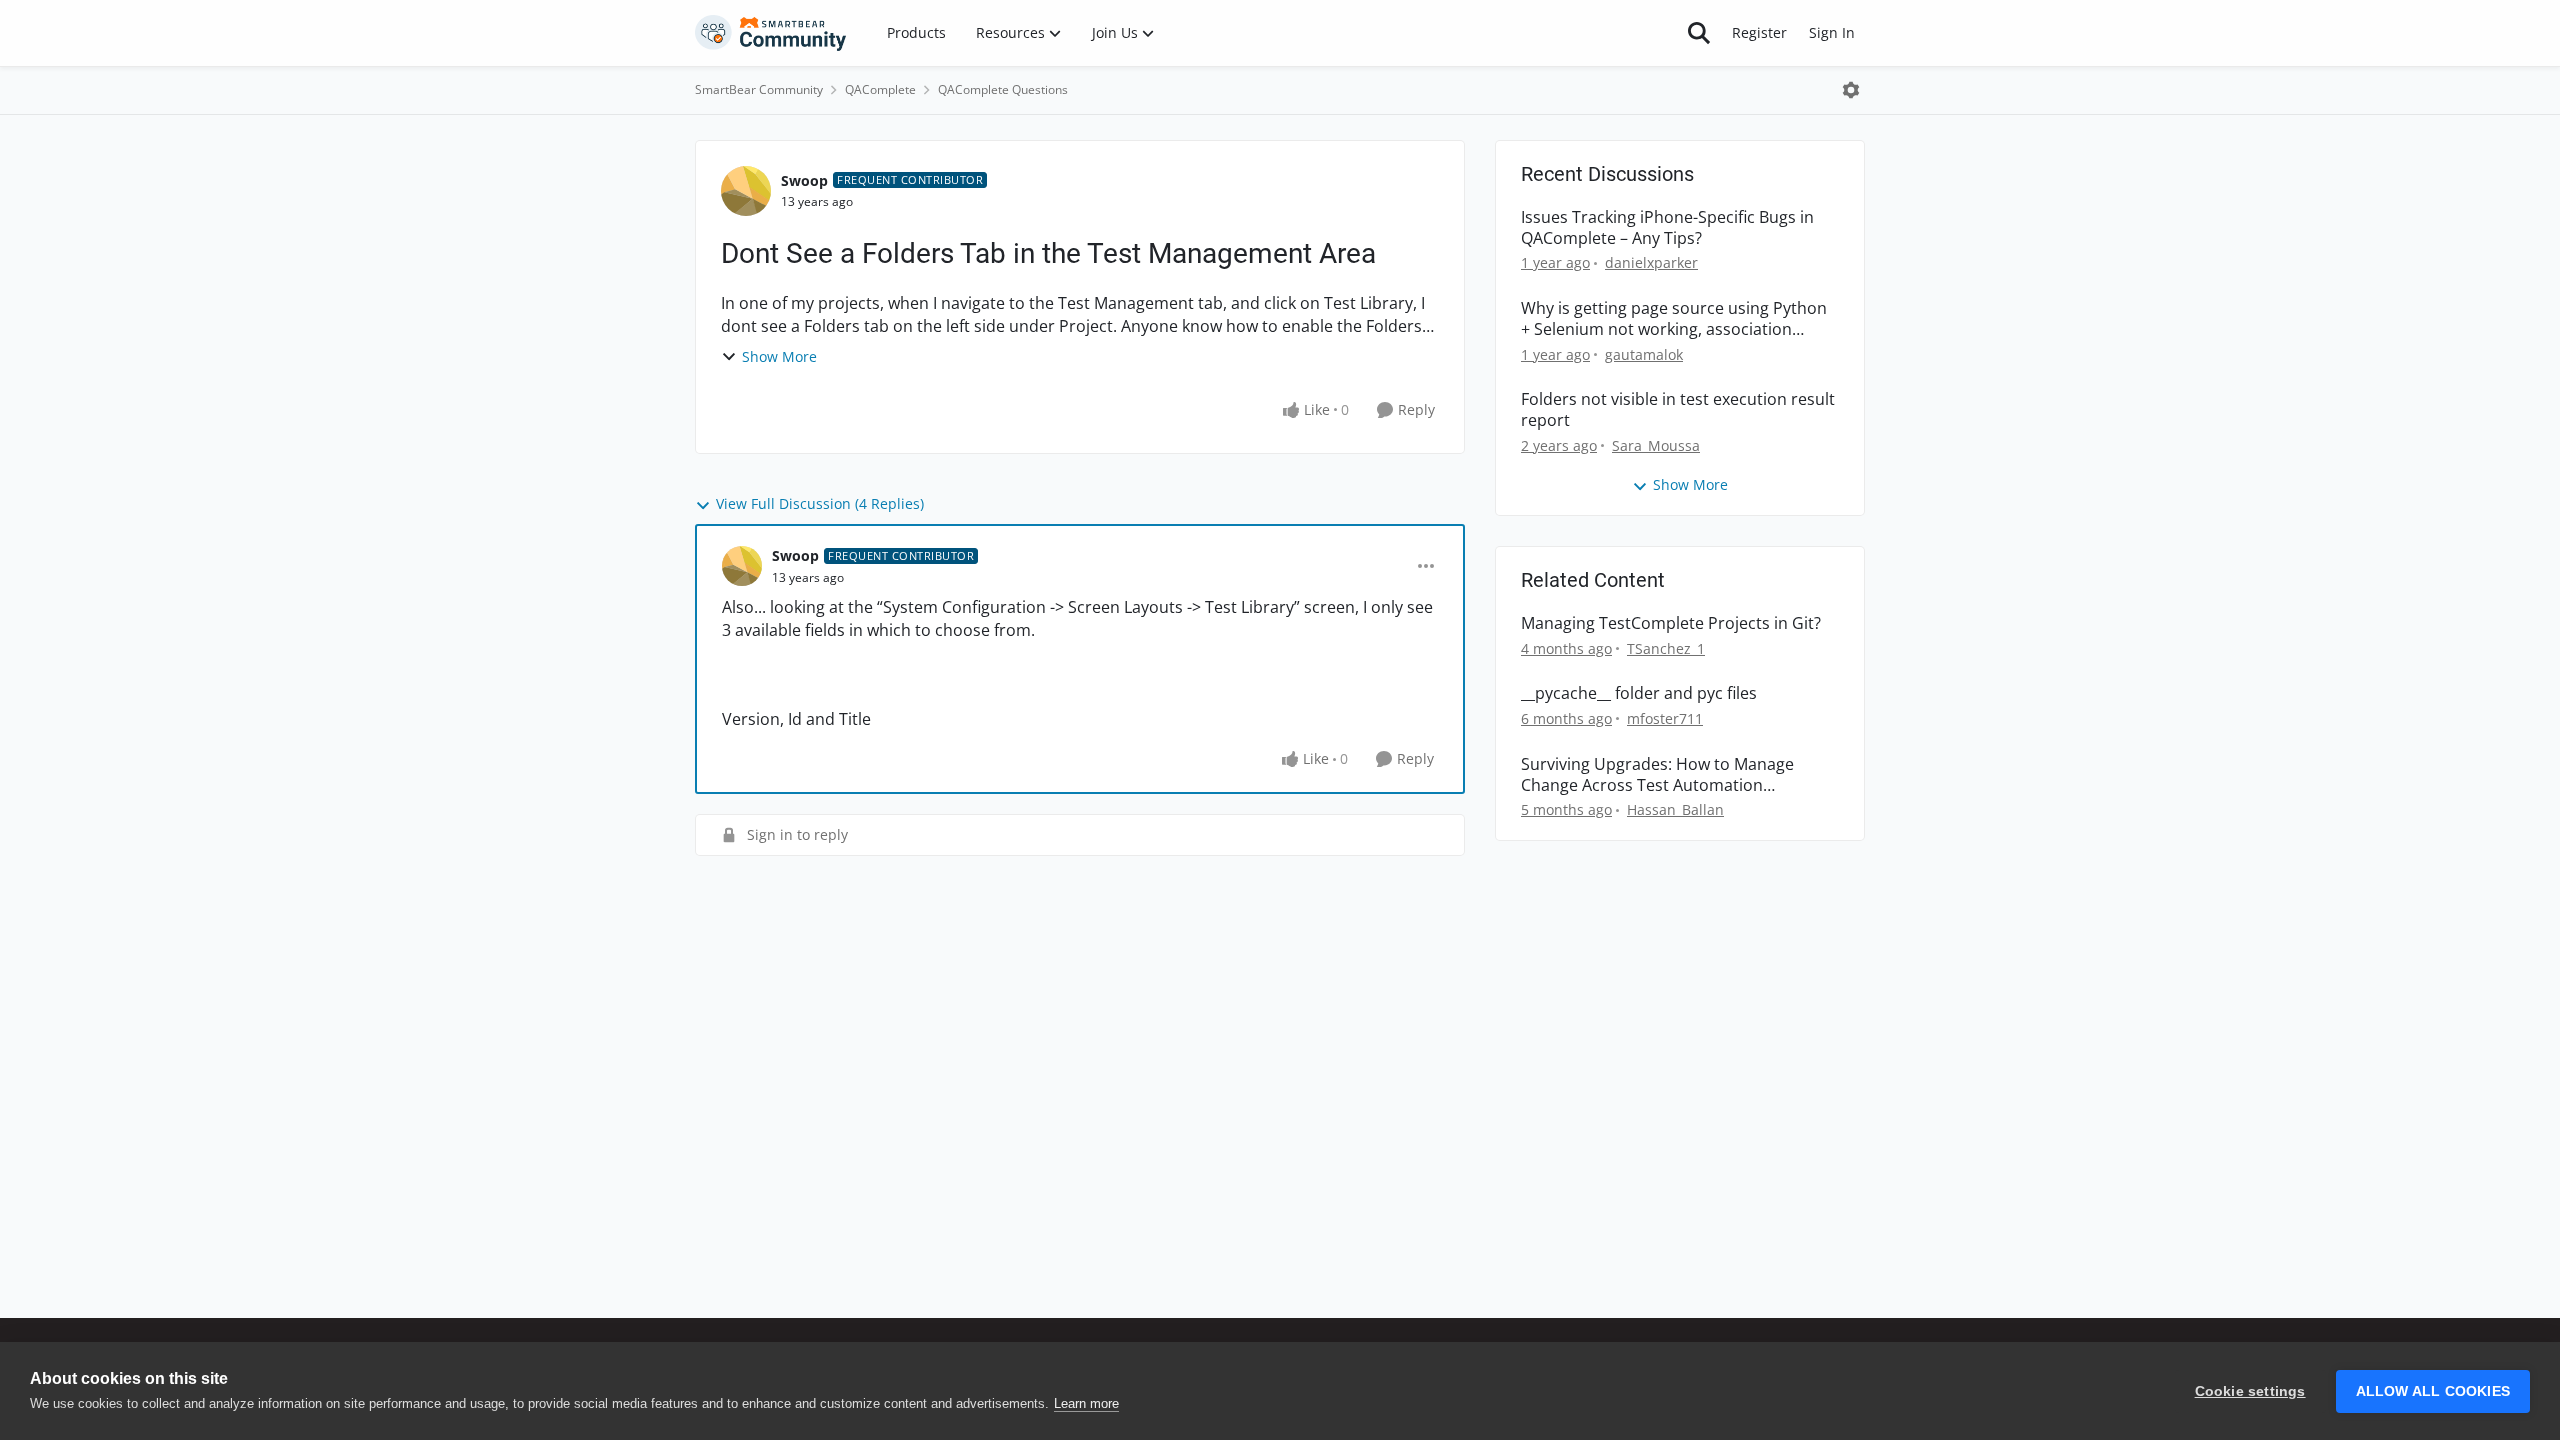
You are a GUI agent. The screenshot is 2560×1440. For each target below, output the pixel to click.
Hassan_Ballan (1675, 809)
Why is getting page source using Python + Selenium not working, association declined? (1674, 319)
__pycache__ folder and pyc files (1639, 693)
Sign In (1832, 32)
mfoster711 (1665, 718)
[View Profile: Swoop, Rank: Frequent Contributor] (746, 191)
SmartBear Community (759, 89)
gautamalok (1644, 354)
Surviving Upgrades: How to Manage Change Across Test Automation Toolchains (1657, 775)
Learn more (1086, 1403)
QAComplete (880, 89)
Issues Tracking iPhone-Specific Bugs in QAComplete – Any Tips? (1667, 228)
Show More (779, 356)
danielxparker (1651, 262)
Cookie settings (2250, 1391)
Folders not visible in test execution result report (1678, 410)
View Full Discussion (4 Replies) (820, 503)
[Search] (1699, 33)
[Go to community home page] (771, 33)
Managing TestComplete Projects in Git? (1671, 623)
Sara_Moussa (1656, 445)
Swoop (804, 180)
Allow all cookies (2433, 1391)
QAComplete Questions (1003, 89)
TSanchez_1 (1666, 648)
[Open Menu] (1851, 90)
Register (1759, 32)
